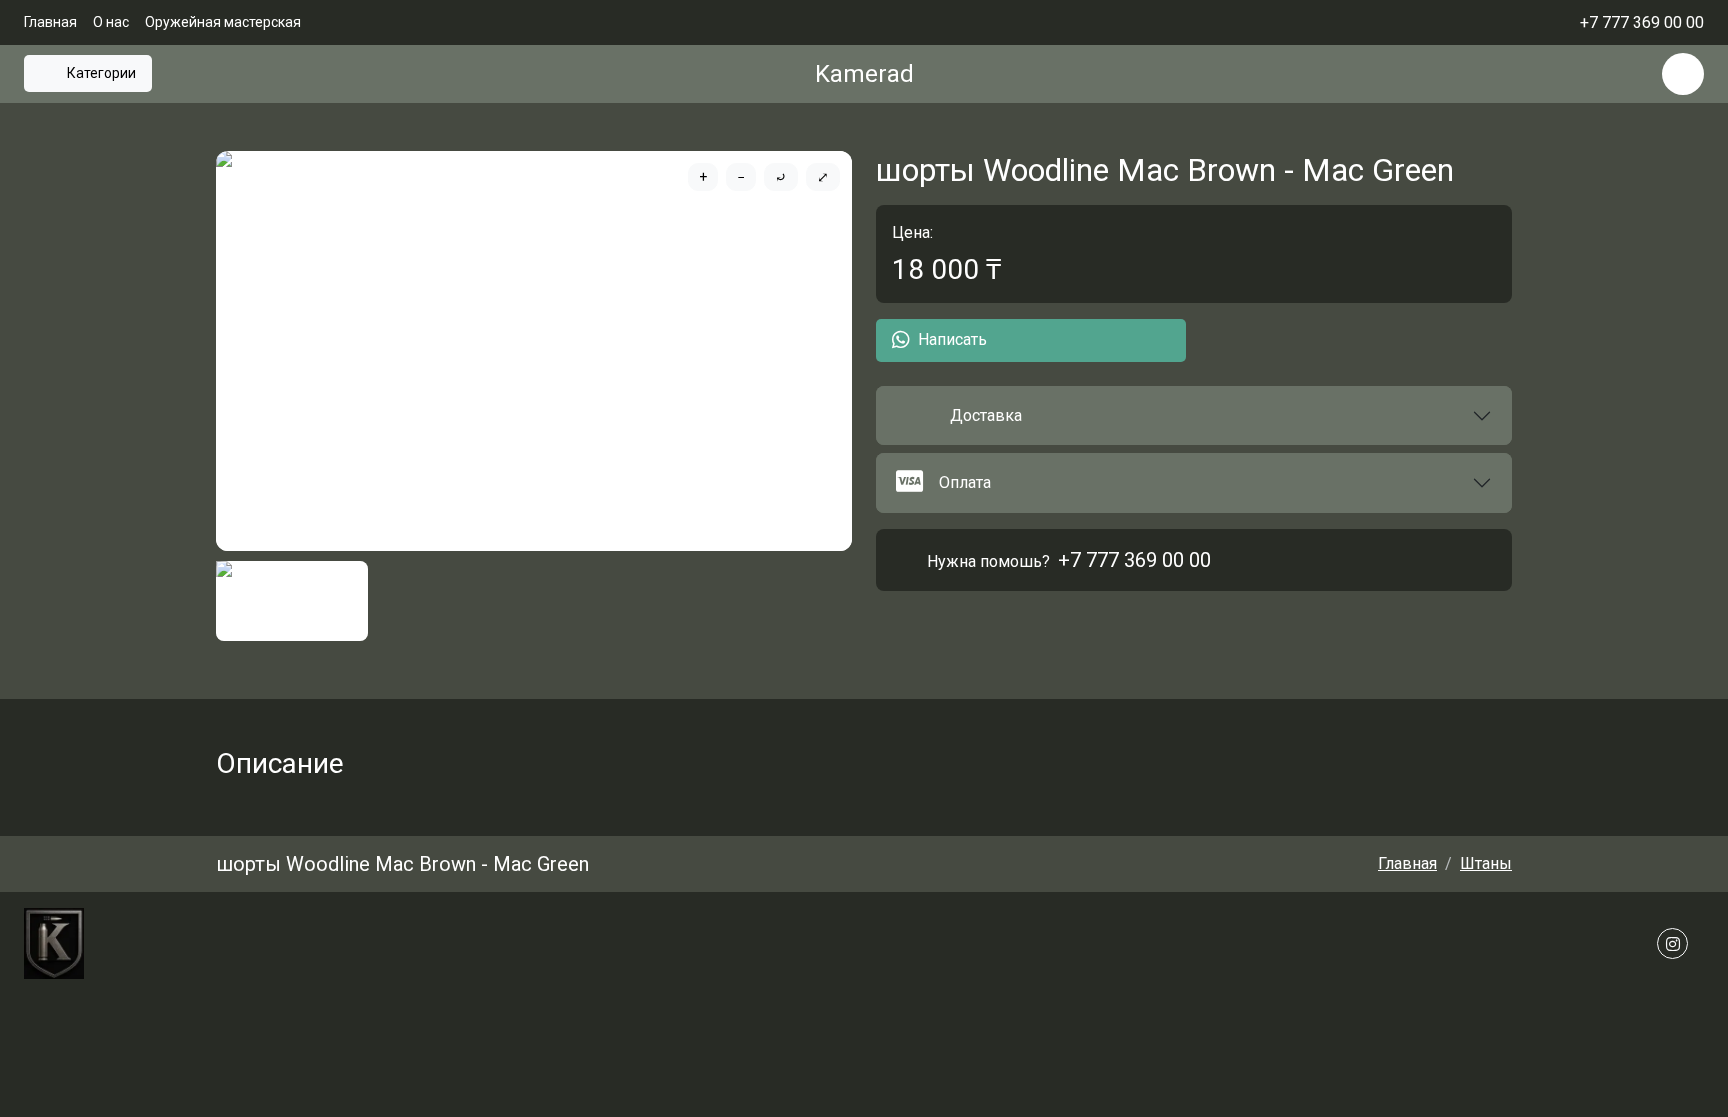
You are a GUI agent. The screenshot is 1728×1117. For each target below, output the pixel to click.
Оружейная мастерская (223, 22)
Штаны (1486, 863)
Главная (50, 22)
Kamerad (864, 74)
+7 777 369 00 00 (1134, 560)
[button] (1194, 415)
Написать (952, 339)
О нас (111, 22)
